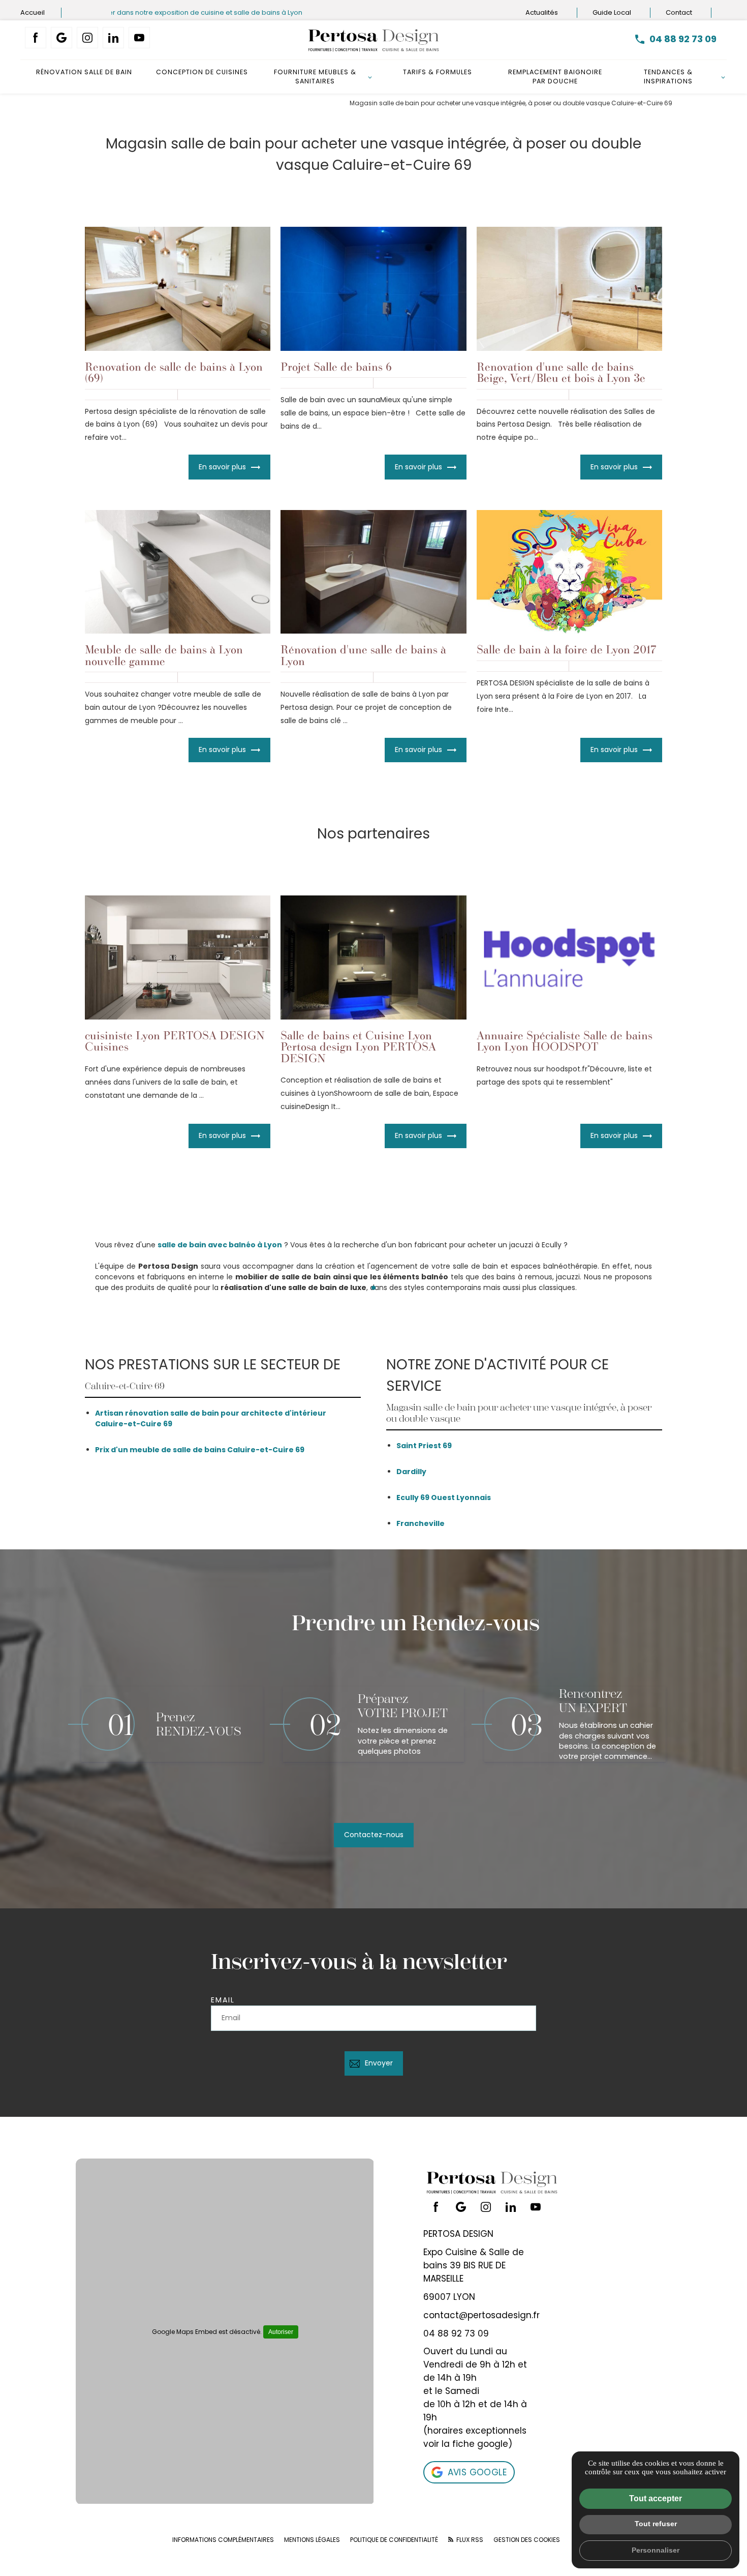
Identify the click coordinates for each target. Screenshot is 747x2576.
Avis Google (477, 2472)
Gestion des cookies (527, 2540)
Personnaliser (656, 2550)
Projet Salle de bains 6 (336, 366)
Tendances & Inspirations (668, 77)
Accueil (33, 12)
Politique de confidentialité (394, 2540)
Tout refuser (656, 2524)
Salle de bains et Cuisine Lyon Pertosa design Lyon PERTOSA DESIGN (358, 1046)
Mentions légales (312, 2540)
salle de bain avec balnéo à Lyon (220, 1245)
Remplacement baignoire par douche (555, 77)
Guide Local (613, 12)
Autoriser (281, 2332)
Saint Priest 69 (424, 1446)
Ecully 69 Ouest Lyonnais (444, 1497)
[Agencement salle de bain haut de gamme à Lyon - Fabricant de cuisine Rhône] (373, 40)
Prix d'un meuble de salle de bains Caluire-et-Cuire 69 (200, 1450)
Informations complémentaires (223, 2540)
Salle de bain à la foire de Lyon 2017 (566, 649)
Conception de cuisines (202, 72)
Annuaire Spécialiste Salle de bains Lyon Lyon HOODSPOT (565, 1041)
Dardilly (411, 1472)
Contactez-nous (374, 1835)
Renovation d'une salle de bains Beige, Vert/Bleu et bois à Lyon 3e (561, 372)
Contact (680, 12)
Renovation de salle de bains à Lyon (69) (174, 372)
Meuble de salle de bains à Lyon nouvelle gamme (164, 655)
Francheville (421, 1523)
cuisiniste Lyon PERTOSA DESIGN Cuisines (175, 1041)
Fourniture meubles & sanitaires (315, 77)
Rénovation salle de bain (84, 72)
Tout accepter (656, 2498)
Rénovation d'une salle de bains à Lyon (363, 655)
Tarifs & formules (438, 72)
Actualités (542, 12)
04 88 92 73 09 (683, 39)
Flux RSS (469, 2540)
